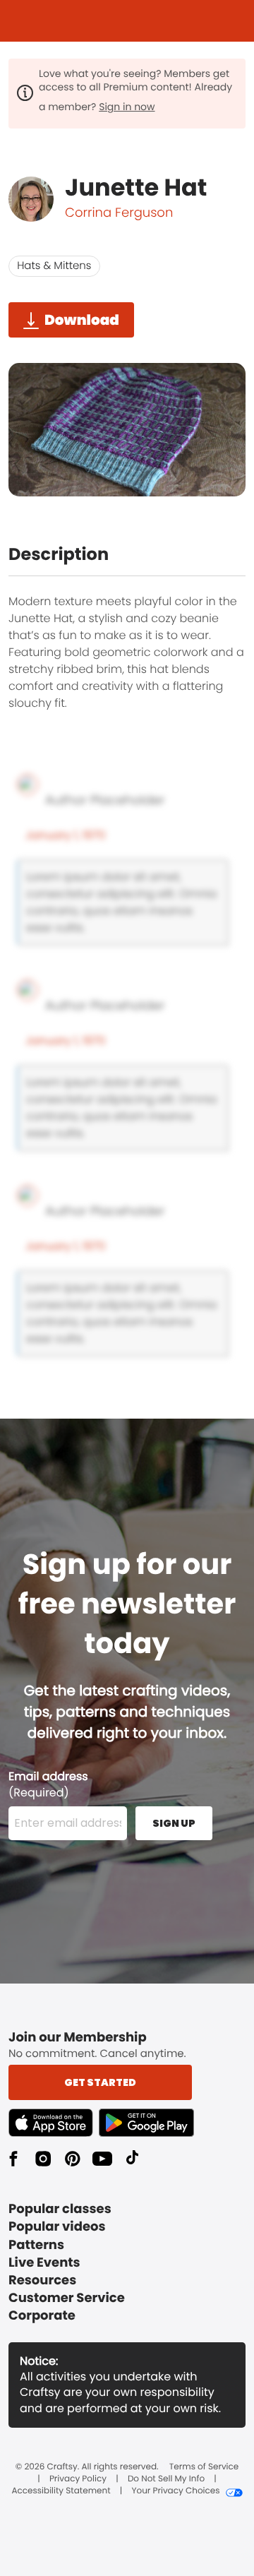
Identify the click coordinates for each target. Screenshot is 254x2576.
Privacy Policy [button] (78, 2479)
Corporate (42, 2316)
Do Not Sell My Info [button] (166, 2479)
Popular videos (57, 2227)
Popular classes (60, 2209)
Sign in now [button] (127, 107)
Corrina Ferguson (119, 213)
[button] (54, 2123)
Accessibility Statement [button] (61, 2491)
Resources (42, 2280)
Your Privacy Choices (175, 2491)
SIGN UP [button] (174, 1823)
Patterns (36, 2245)
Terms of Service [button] (204, 2467)
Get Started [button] (100, 2082)
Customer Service (67, 2298)
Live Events (44, 2263)
